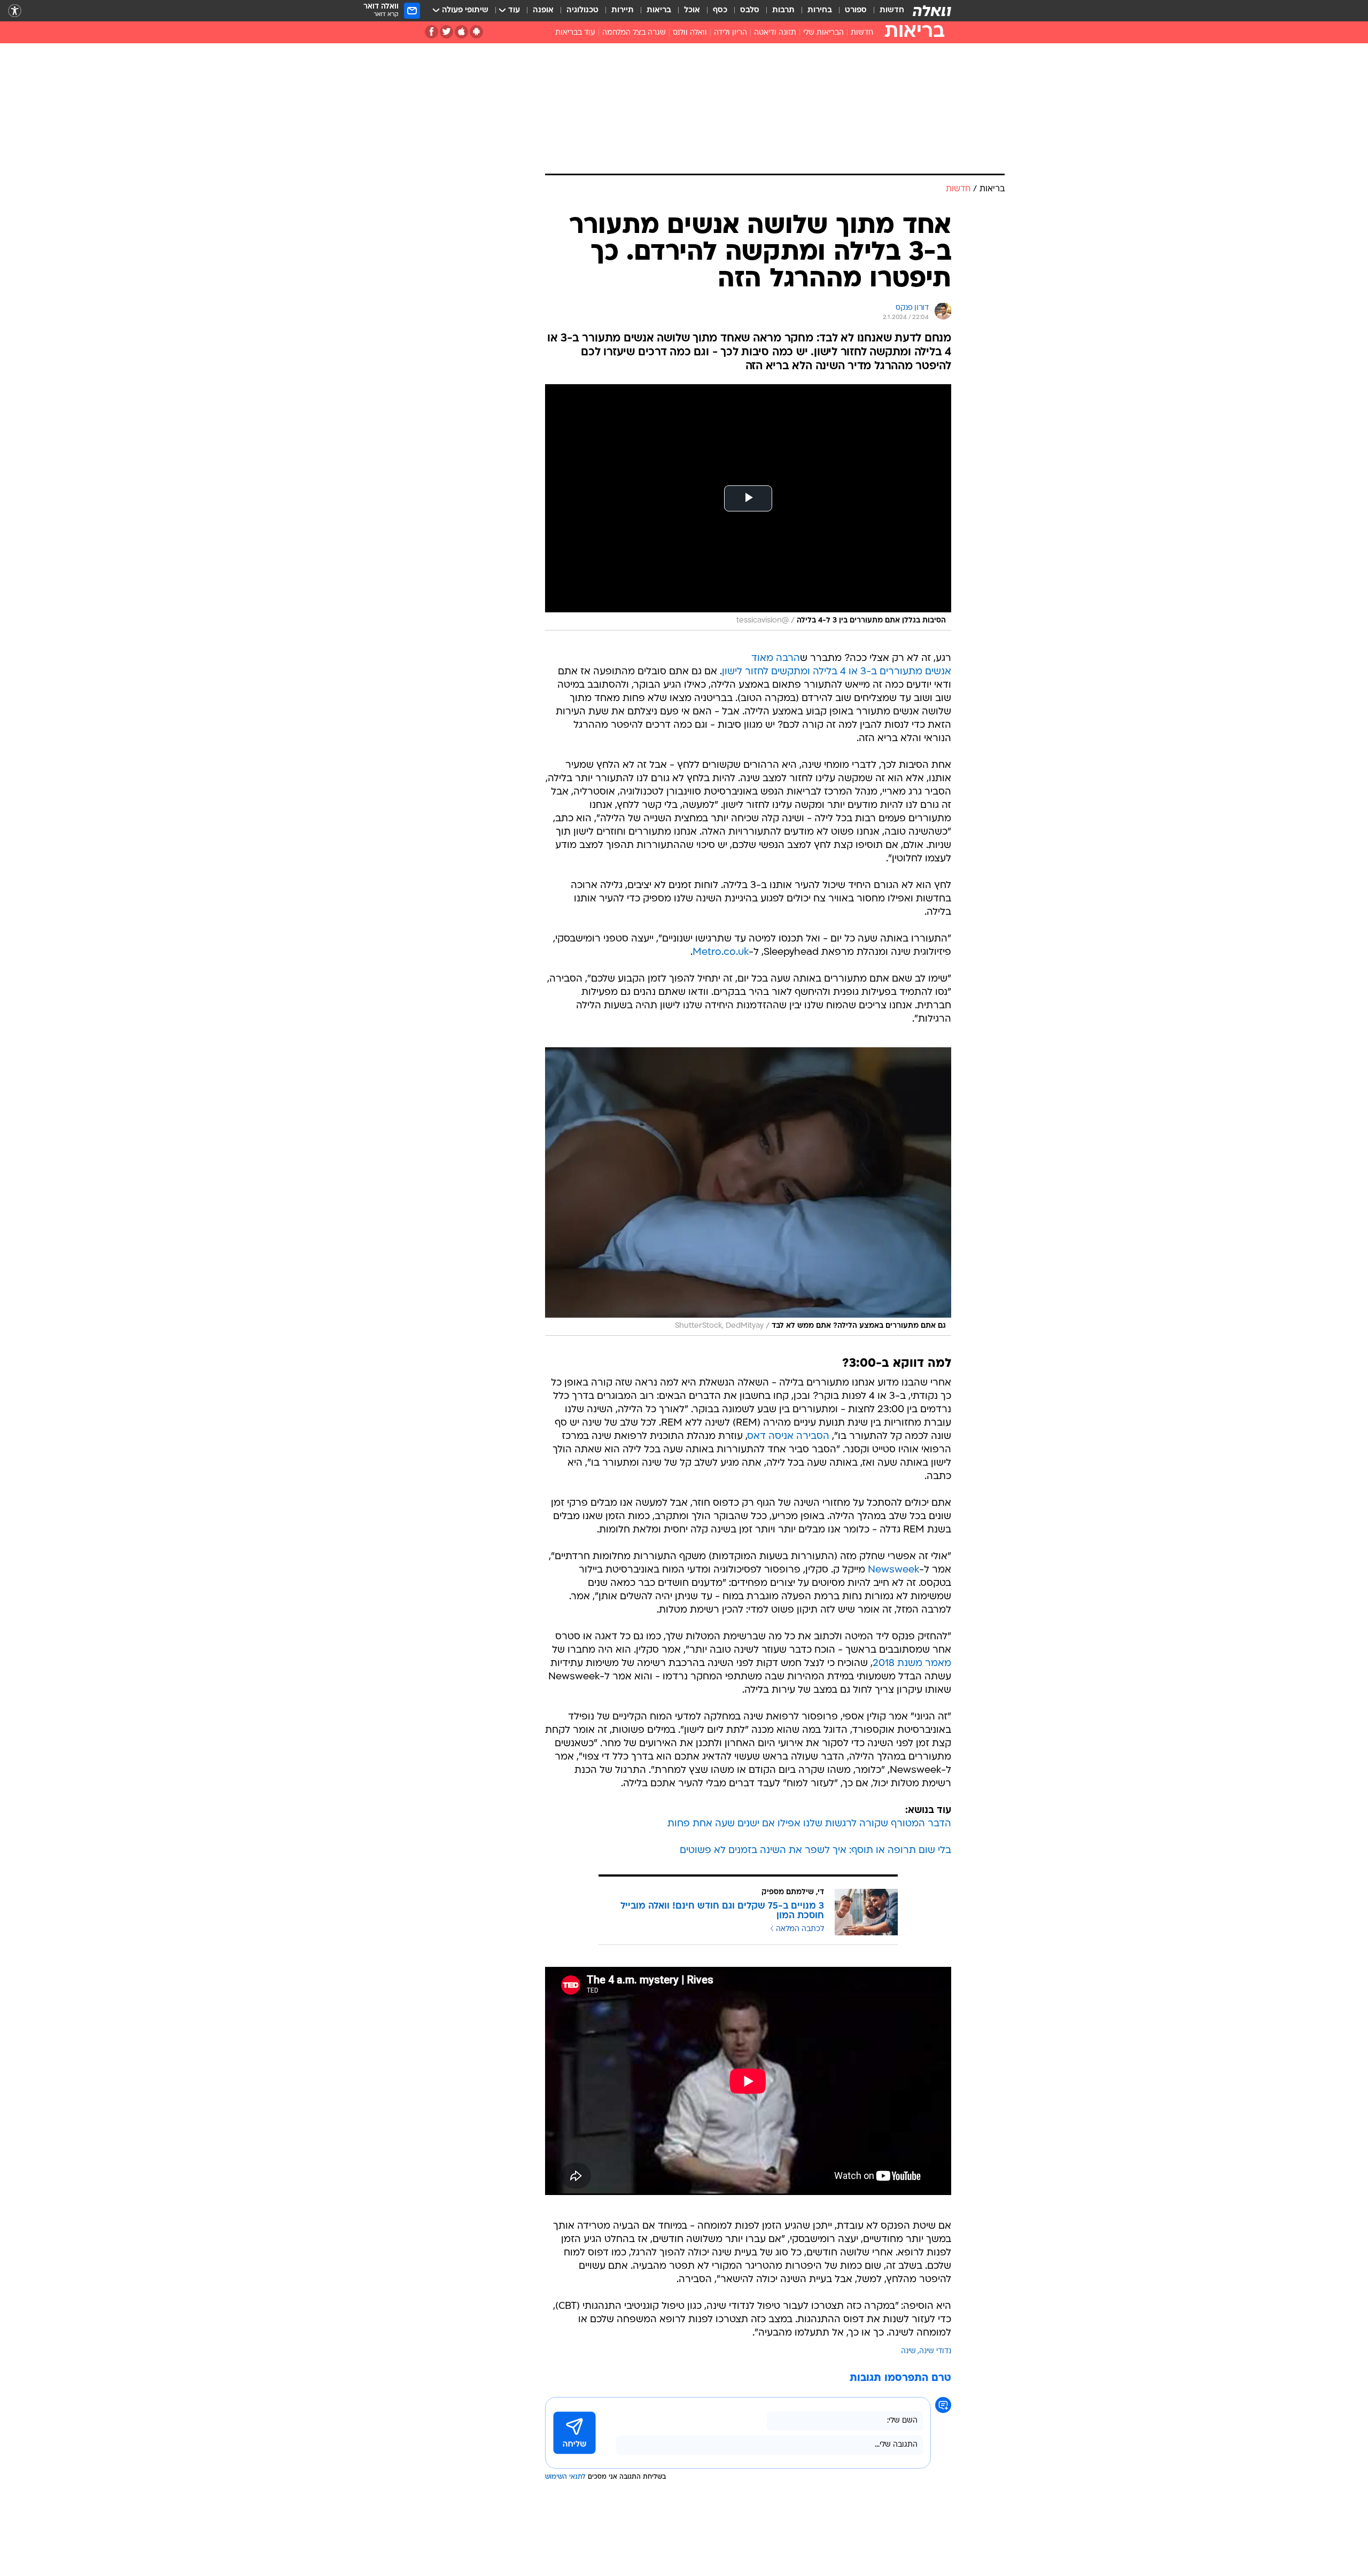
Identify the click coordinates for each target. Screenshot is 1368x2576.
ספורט (856, 10)
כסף (720, 10)
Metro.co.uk (721, 952)
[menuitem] (885, 11)
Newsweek (893, 1570)
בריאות (659, 10)
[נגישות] (15, 11)
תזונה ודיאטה (775, 33)
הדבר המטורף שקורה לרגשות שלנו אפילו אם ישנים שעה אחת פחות (809, 1824)
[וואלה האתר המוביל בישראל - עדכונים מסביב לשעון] (932, 11)
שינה (908, 2351)
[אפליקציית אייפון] (461, 32)
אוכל (692, 10)
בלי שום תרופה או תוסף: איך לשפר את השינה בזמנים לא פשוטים (815, 1851)
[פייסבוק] (432, 32)
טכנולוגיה (582, 10)
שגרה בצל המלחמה (634, 33)
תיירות (623, 10)
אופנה (543, 10)
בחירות (820, 10)
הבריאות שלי (823, 33)
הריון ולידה (730, 33)
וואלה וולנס (690, 33)
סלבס (750, 10)
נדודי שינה (935, 2351)
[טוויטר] (446, 32)
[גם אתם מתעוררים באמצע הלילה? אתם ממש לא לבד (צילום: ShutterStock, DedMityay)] (748, 1192)
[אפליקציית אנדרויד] (476, 32)
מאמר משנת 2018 (912, 1664)
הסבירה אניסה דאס (788, 1437)
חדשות (892, 10)
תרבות (783, 10)
